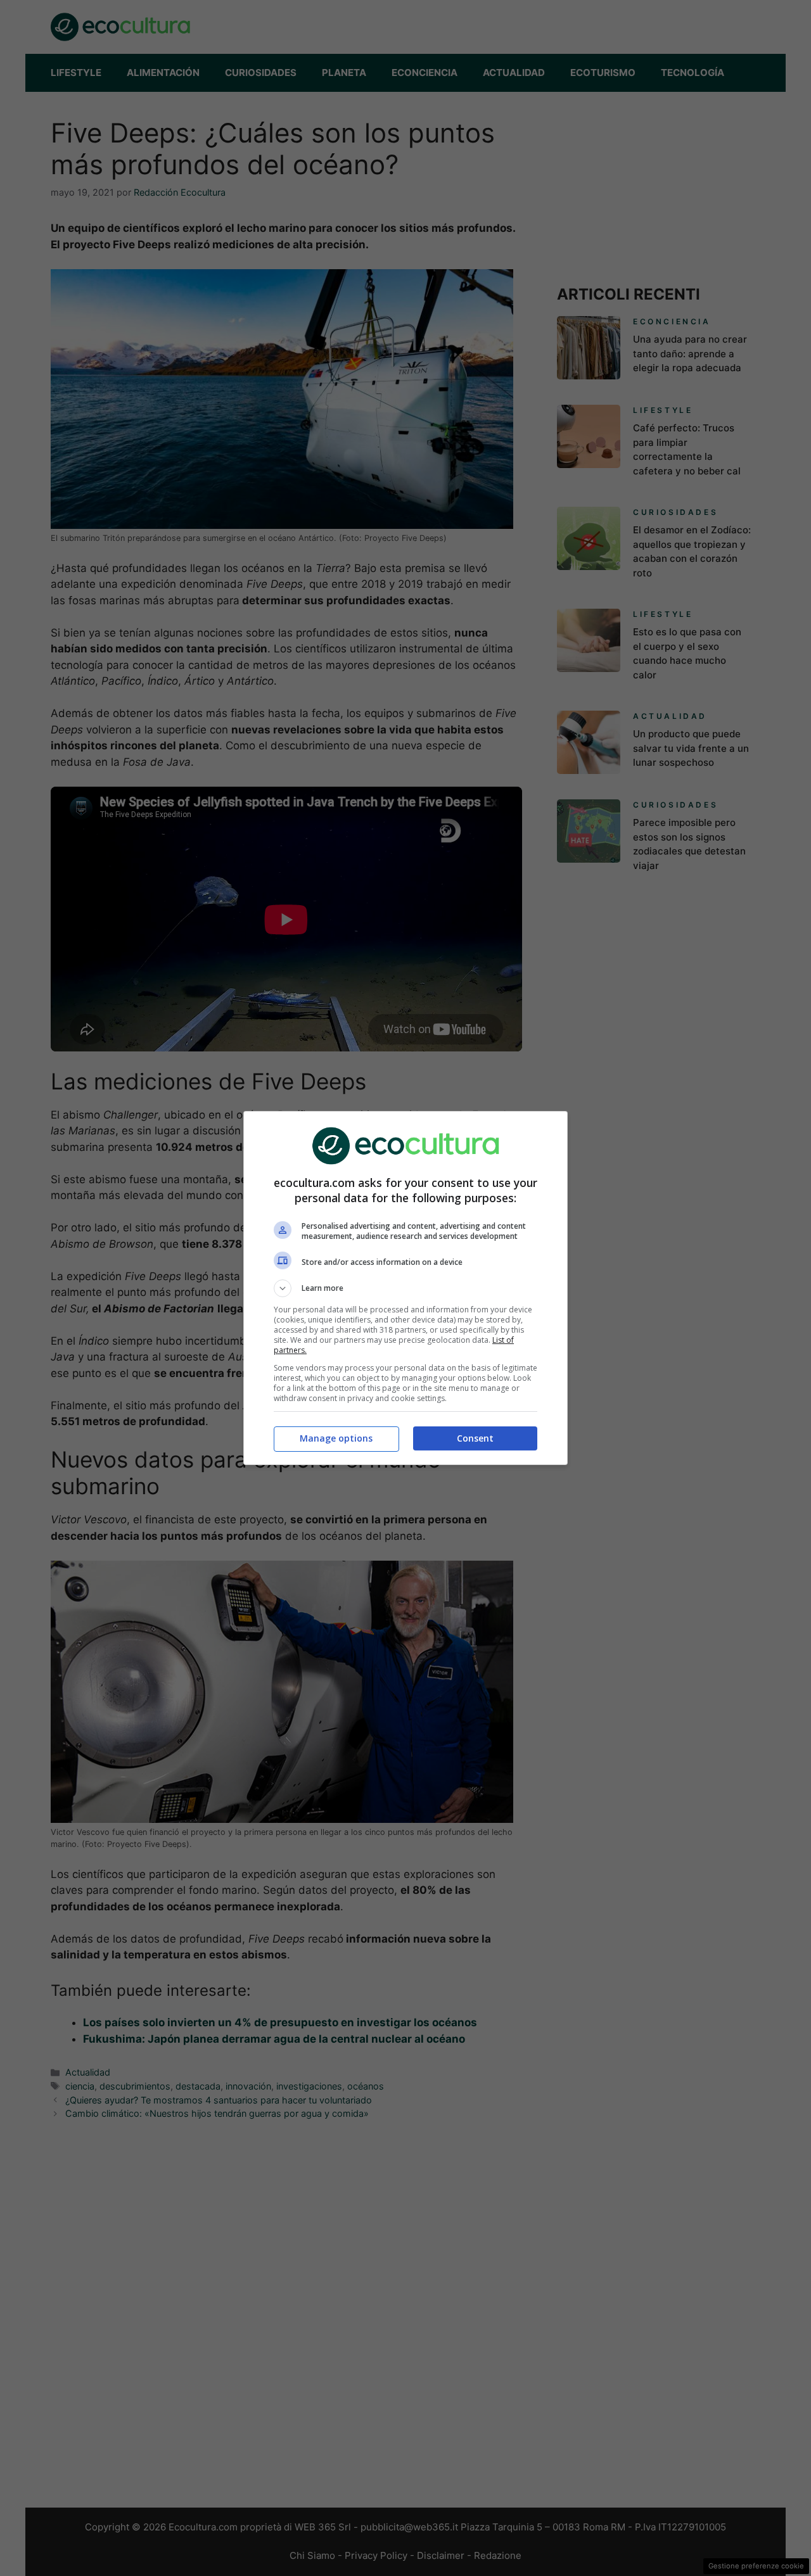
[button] (405, 1288)
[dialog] (405, 1288)
